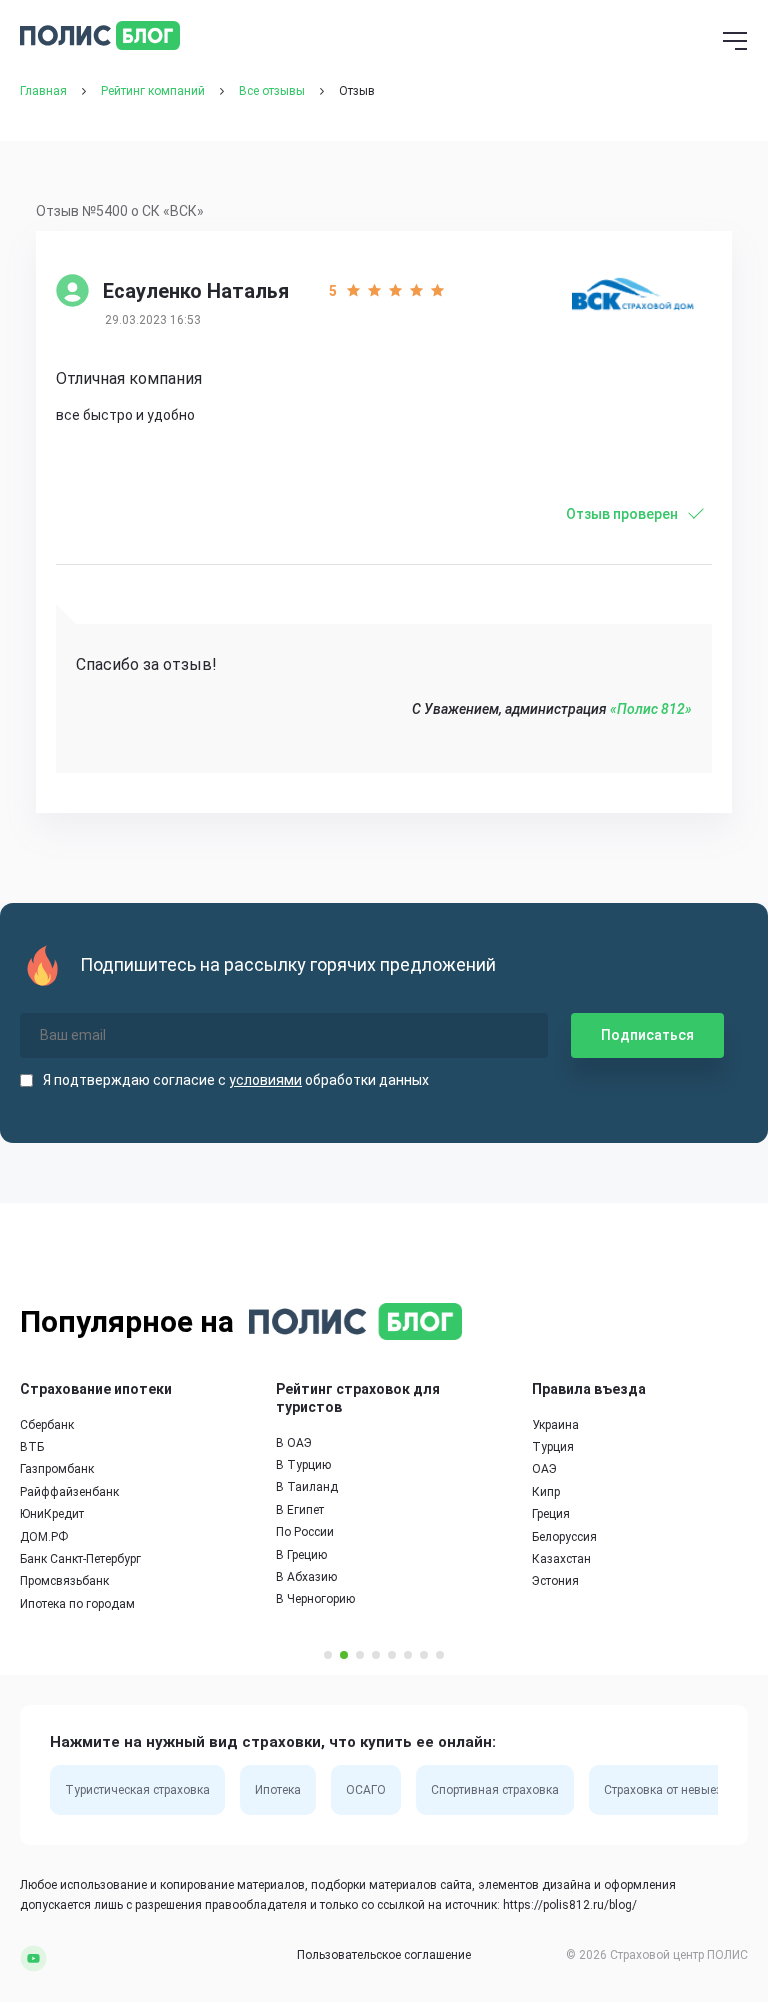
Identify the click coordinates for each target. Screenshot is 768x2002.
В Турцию (303, 1465)
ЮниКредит (52, 1514)
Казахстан (561, 1559)
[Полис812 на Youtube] (33, 1958)
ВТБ (32, 1447)
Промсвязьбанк (64, 1581)
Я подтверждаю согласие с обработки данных (236, 1080)
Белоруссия (564, 1537)
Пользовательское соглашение (384, 1955)
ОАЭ (544, 1469)
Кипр (546, 1492)
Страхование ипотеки (96, 1389)
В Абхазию (306, 1577)
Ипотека (278, 1790)
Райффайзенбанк (69, 1492)
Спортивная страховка (495, 1790)
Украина (555, 1425)
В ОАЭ (294, 1443)
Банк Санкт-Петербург (80, 1559)
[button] (328, 1655)
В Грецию (301, 1555)
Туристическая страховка (137, 1790)
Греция (551, 1514)
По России (305, 1532)
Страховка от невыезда (670, 1790)
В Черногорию (315, 1599)
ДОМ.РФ (44, 1537)
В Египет (300, 1510)
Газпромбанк (57, 1469)
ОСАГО (366, 1790)
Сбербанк (47, 1425)
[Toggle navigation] (735, 43)
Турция (553, 1447)
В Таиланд (307, 1487)
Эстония (555, 1581)
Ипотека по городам (77, 1604)
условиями (265, 1080)
